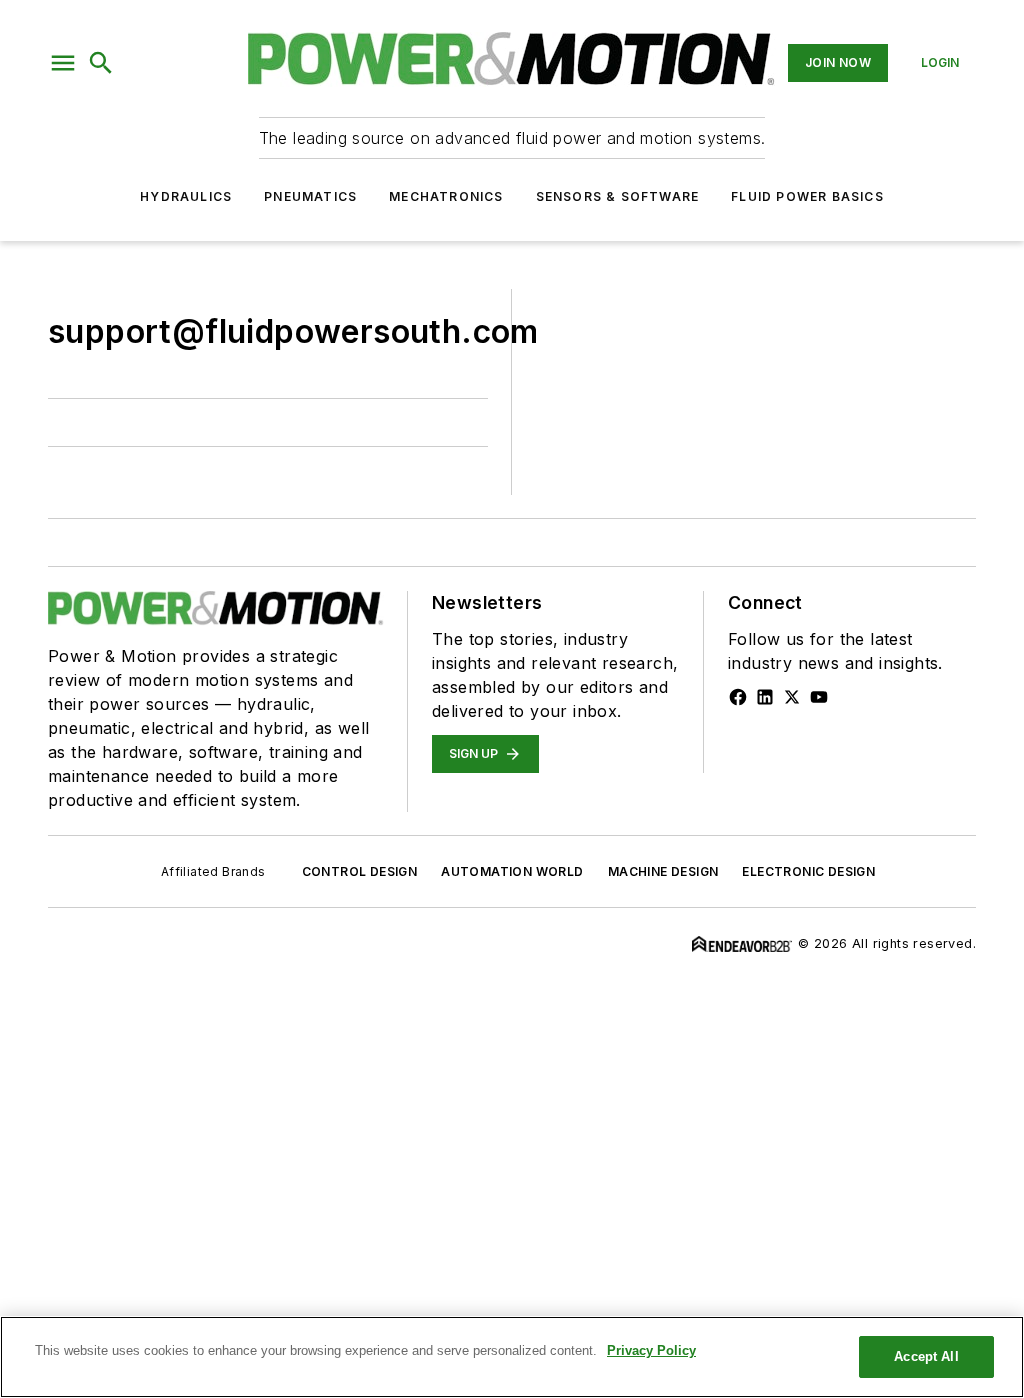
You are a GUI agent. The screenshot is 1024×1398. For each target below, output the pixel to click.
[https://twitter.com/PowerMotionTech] (792, 697)
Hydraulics (186, 196)
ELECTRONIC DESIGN (808, 871)
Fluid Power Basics (807, 196)
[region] (512, 1357)
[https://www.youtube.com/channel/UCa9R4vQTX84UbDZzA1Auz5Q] (819, 697)
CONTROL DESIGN (360, 871)
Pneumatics (310, 196)
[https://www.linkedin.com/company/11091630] (765, 697)
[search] (101, 63)
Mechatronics (446, 196)
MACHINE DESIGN (663, 871)
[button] (63, 63)
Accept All (926, 1356)
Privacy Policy (651, 1350)
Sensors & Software (618, 196)
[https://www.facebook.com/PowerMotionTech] (738, 697)
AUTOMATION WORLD (512, 871)
